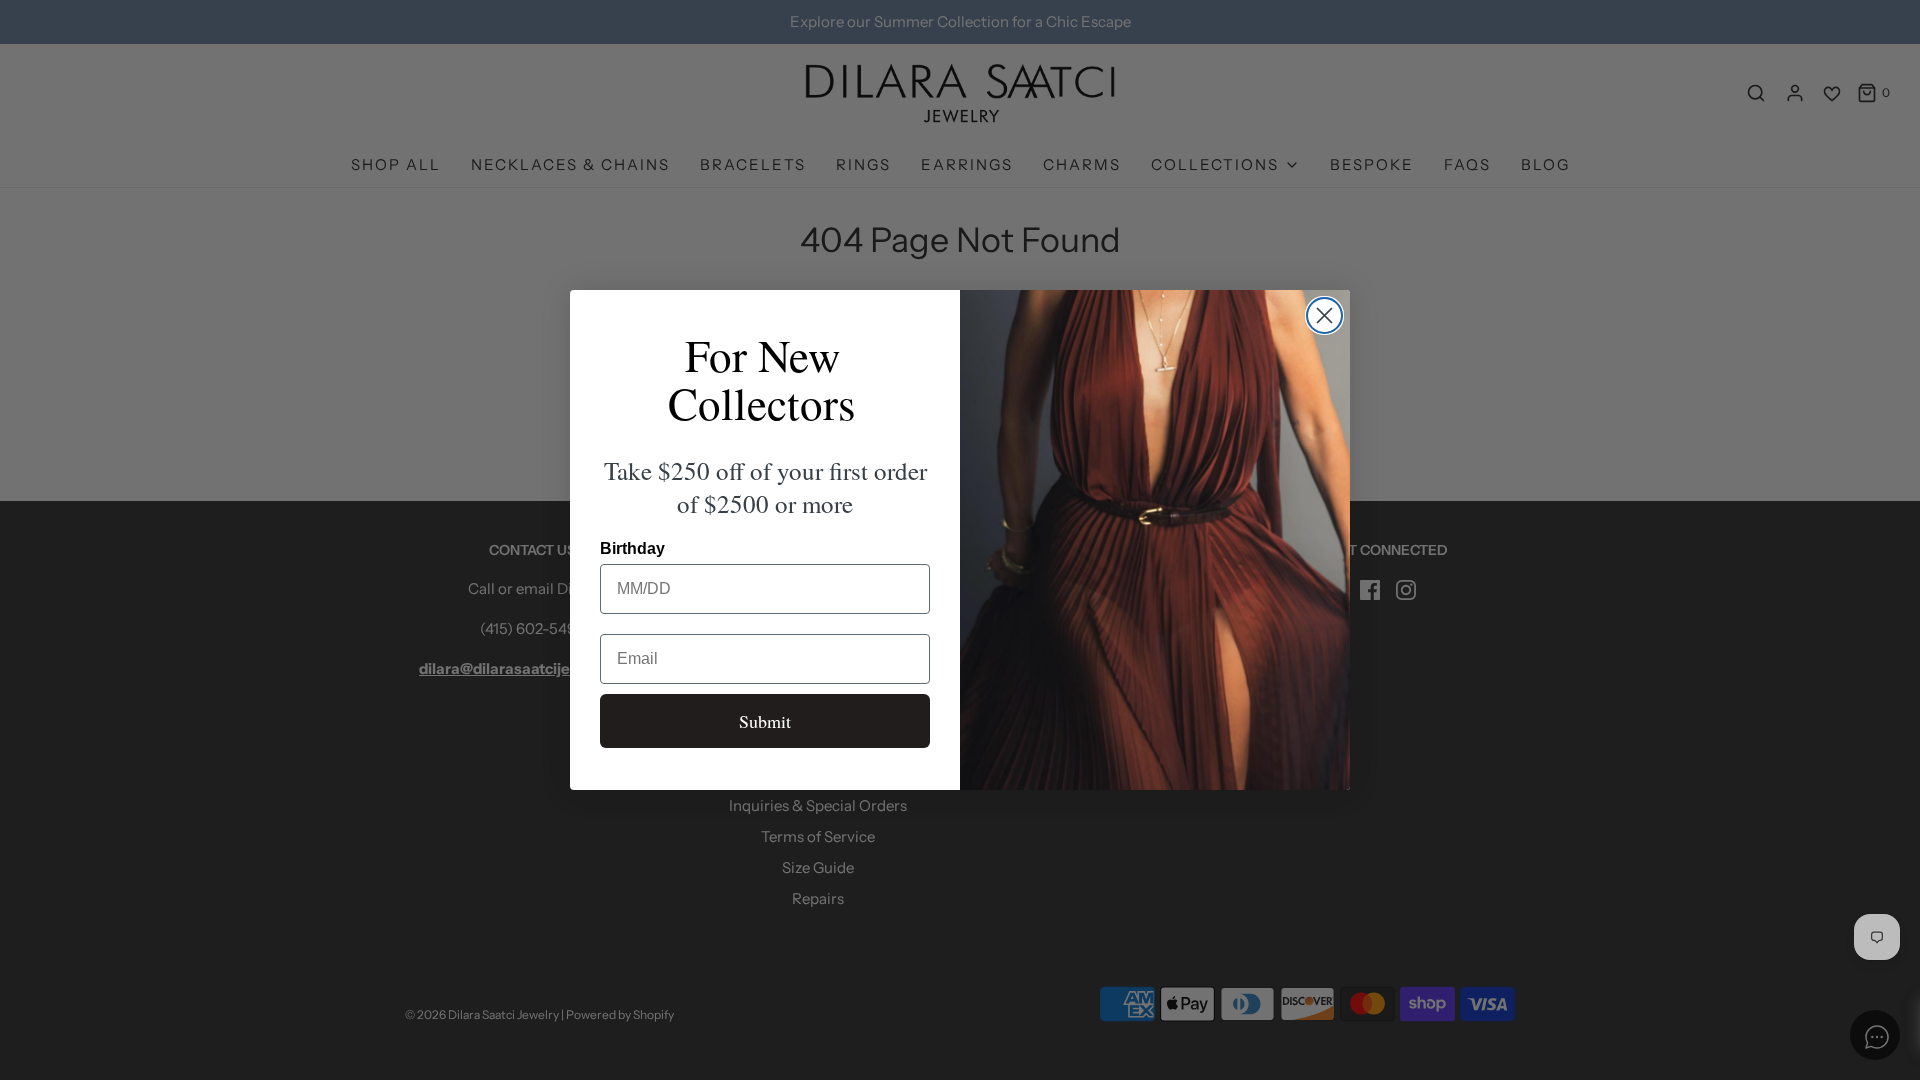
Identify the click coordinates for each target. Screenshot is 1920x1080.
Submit (765, 721)
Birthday (632, 548)
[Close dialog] (1324, 315)
